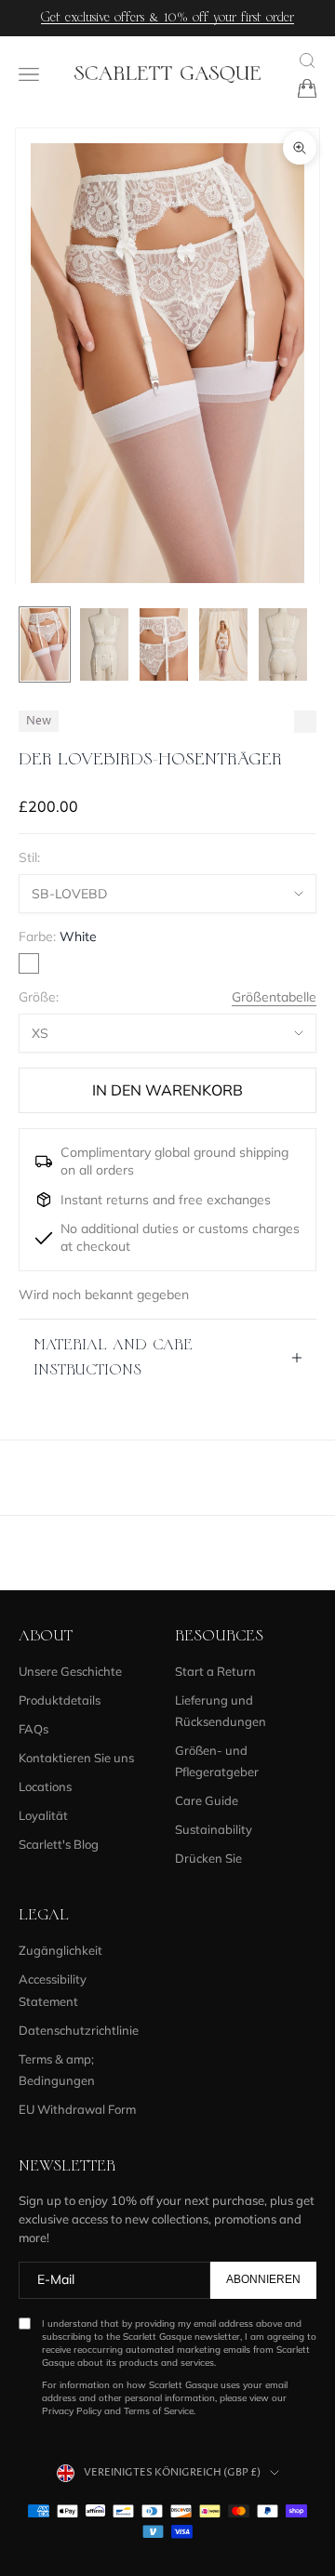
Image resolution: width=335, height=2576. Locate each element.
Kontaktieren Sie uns (76, 1758)
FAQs (33, 1729)
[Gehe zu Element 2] (104, 644)
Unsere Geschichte (70, 1671)
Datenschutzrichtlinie (79, 2030)
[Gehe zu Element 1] (45, 644)
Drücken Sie (208, 1858)
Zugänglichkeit (60, 1950)
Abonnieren (263, 2279)
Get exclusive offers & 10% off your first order (167, 18)
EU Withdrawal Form (77, 2109)
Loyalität (43, 1815)
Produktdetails (60, 1700)
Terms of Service (159, 2411)
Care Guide (207, 1800)
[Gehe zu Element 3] (164, 644)
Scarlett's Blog (59, 1844)
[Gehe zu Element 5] (283, 644)
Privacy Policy (72, 2411)
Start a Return (215, 1671)
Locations (45, 1786)
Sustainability (214, 1829)
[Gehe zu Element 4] (223, 644)
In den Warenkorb (167, 1090)
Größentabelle (274, 997)
